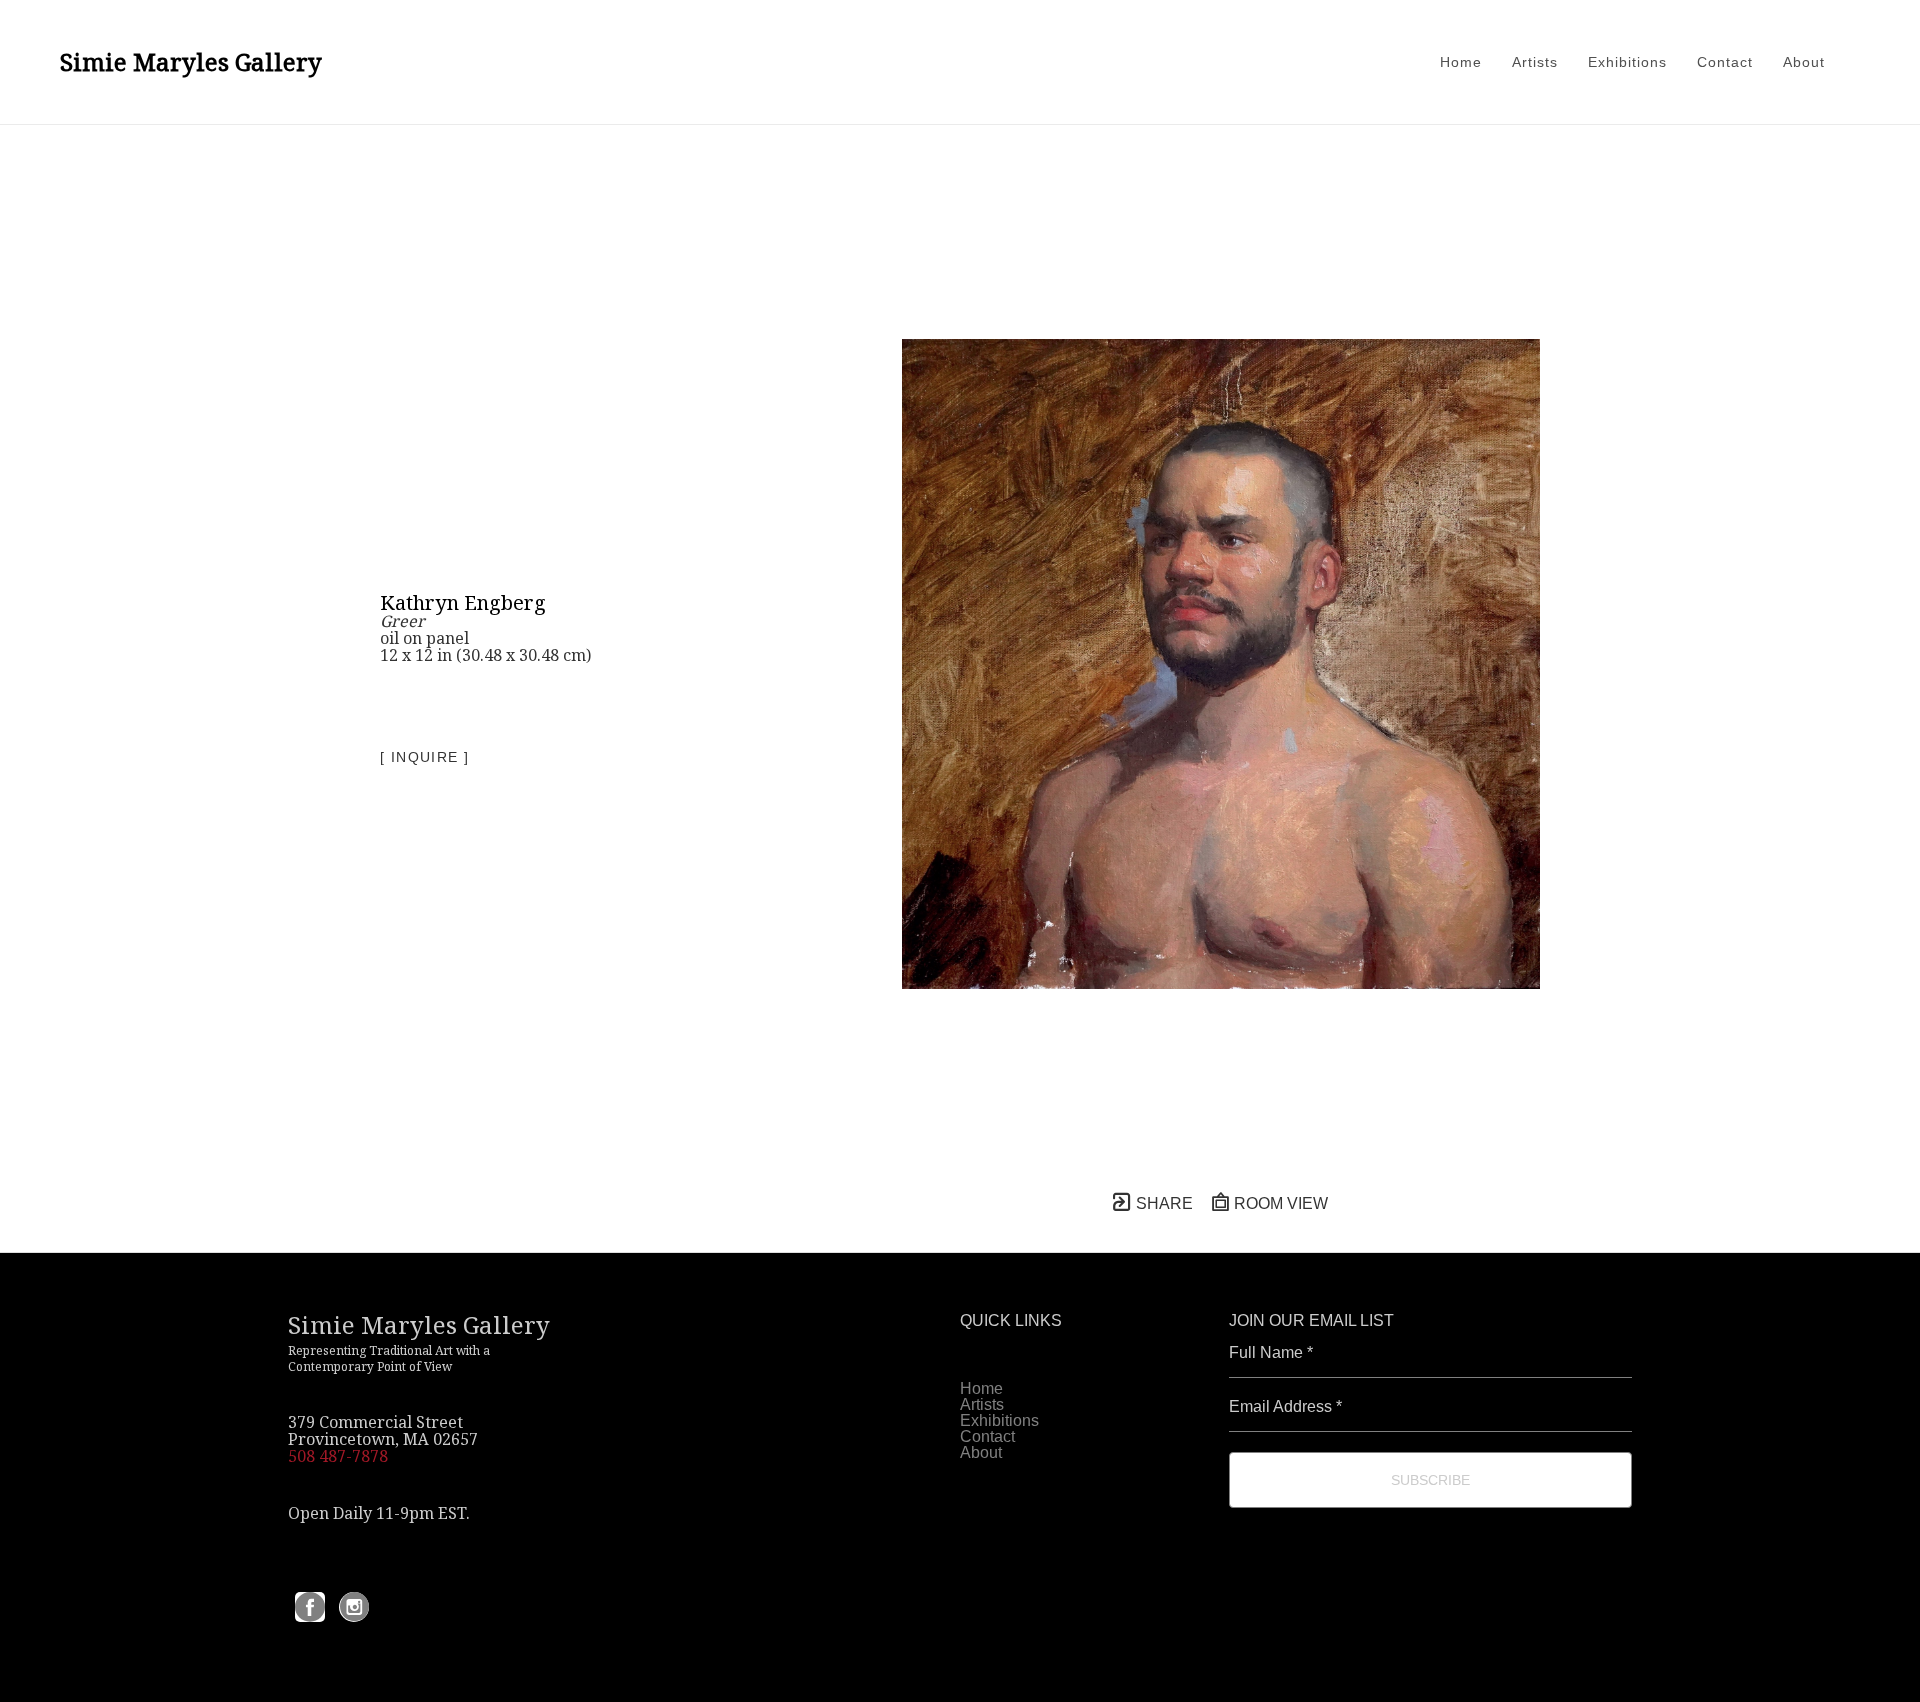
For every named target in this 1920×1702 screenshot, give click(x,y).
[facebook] (310, 1607)
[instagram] (354, 1607)
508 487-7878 (338, 1456)
